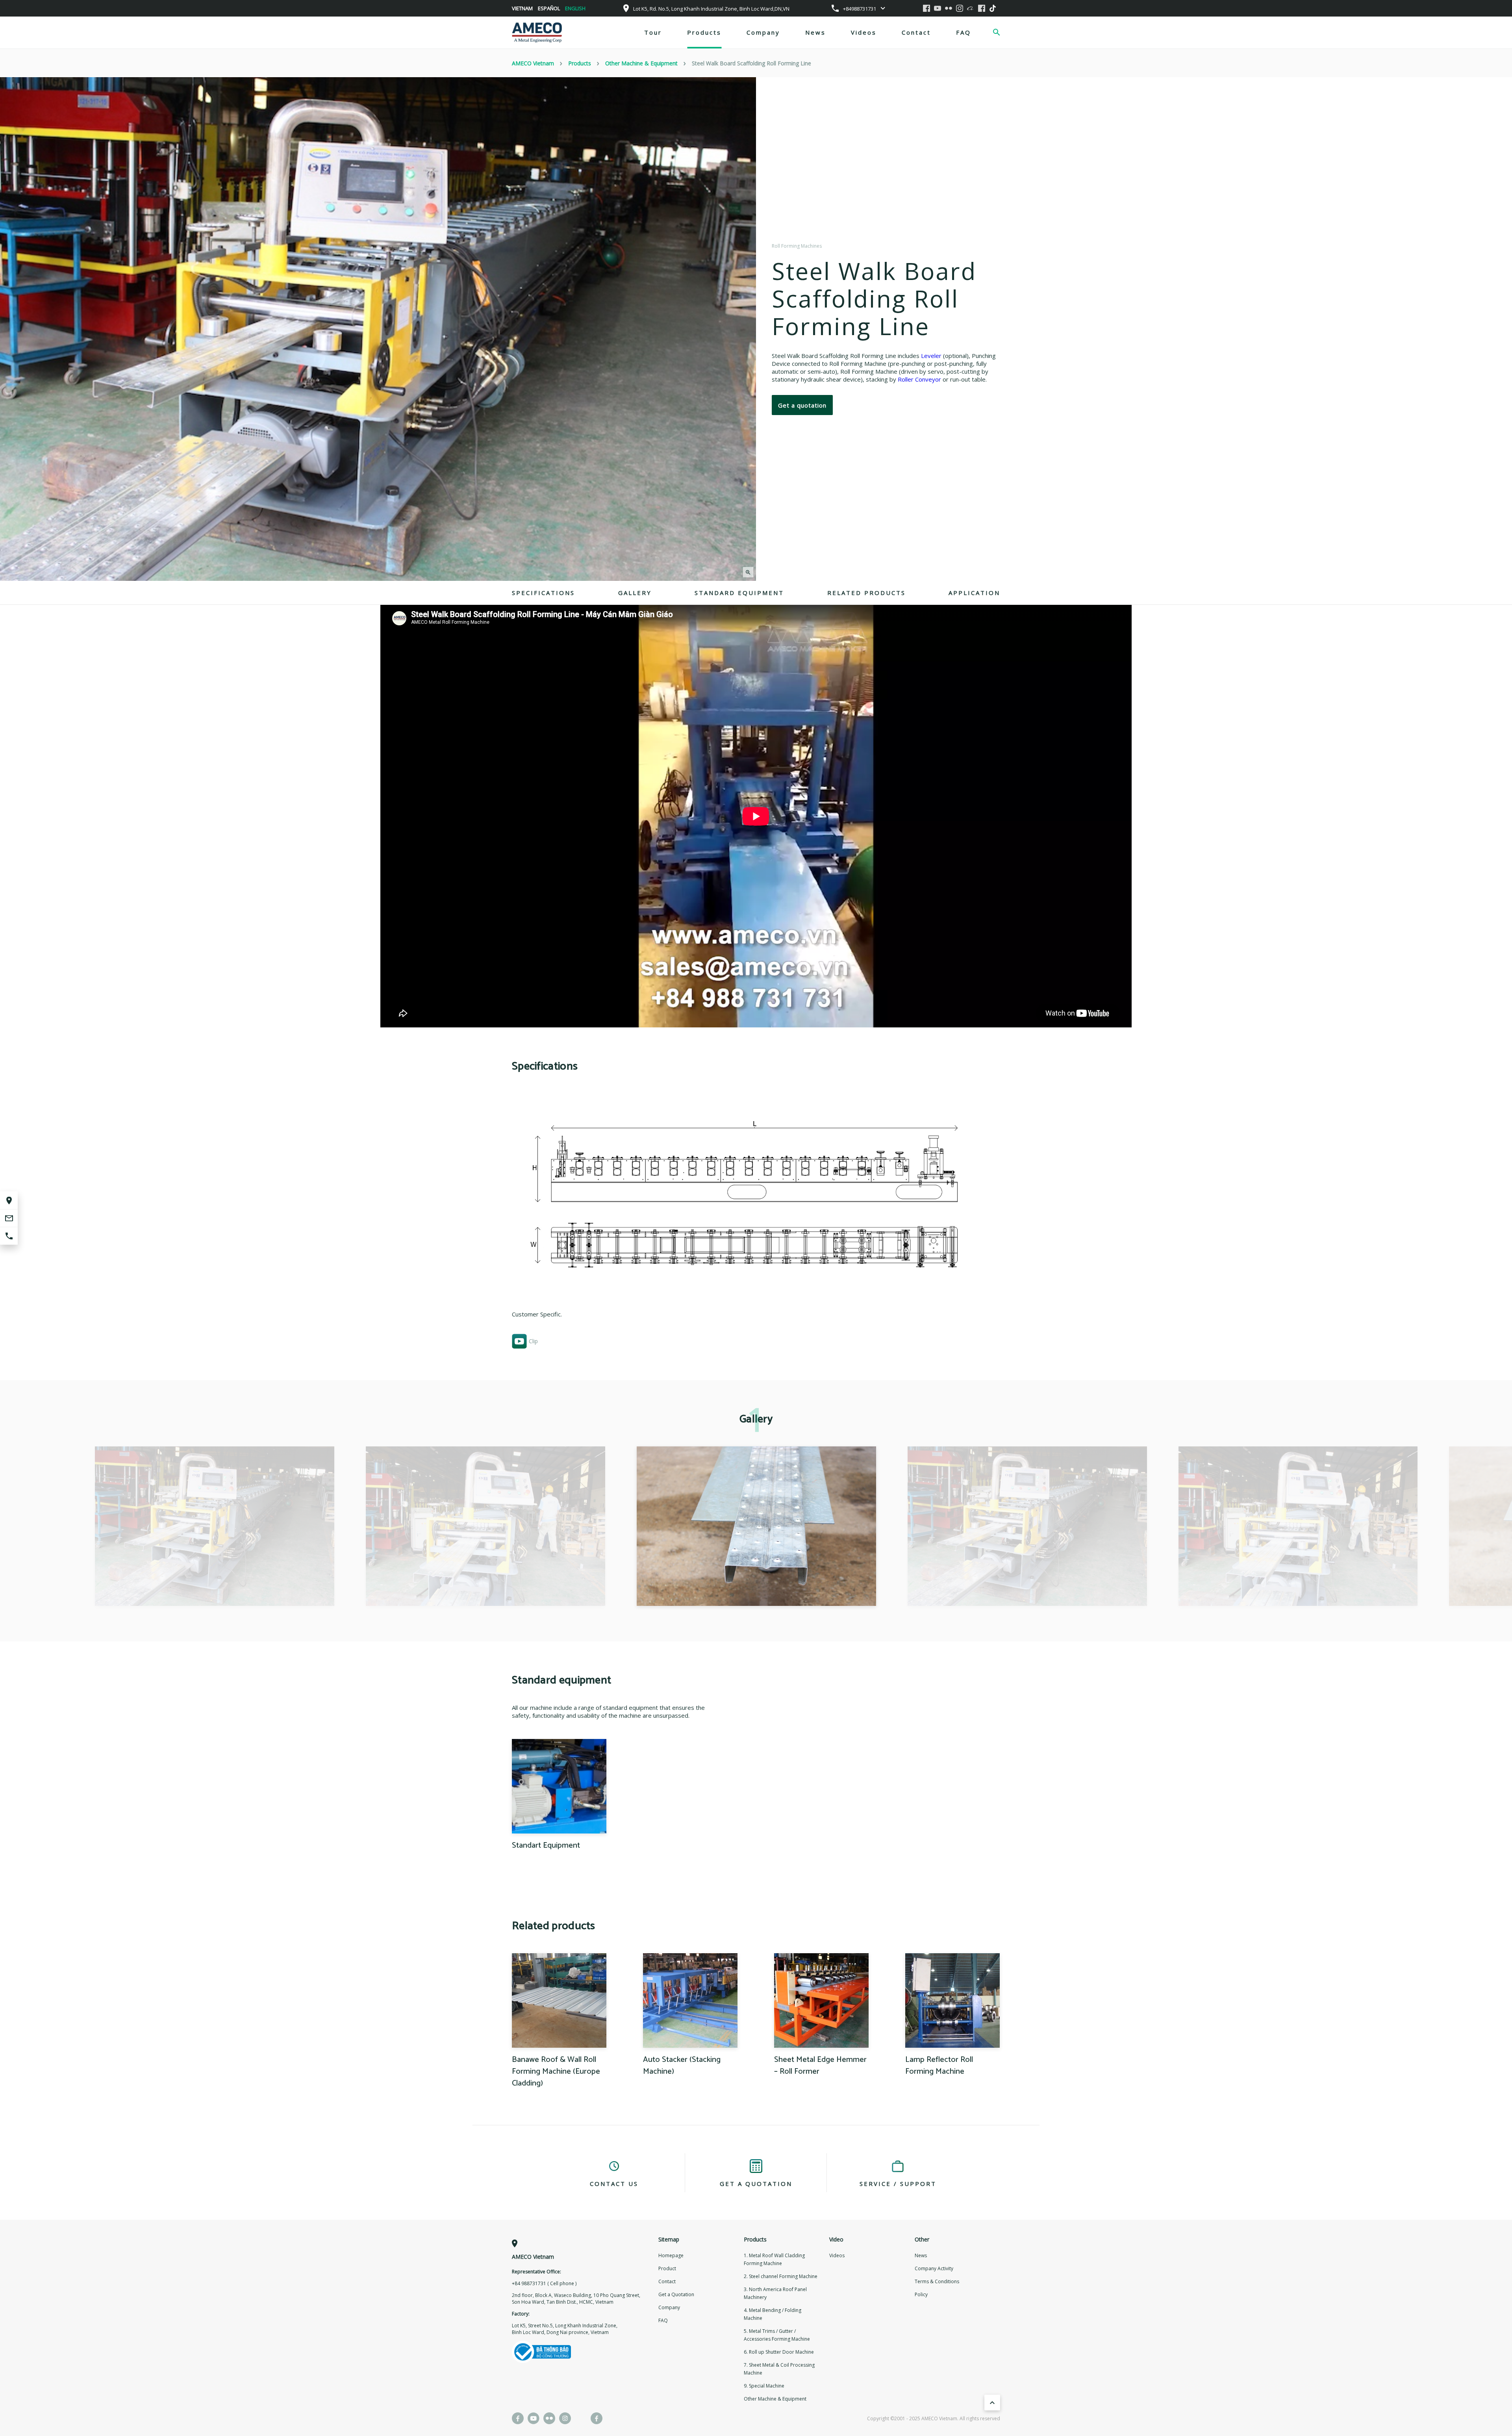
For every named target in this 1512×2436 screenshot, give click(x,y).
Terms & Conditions (937, 2281)
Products (704, 32)
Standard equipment (739, 593)
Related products (866, 593)
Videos (864, 32)
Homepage (671, 2255)
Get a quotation (802, 405)
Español (549, 8)
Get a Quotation (676, 2294)
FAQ (964, 32)
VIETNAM (522, 8)
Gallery (635, 593)
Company (763, 32)
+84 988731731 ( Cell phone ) (544, 2283)
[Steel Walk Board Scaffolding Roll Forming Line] (215, 1526)
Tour (653, 32)
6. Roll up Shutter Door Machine (779, 2352)
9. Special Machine (764, 2386)
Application (974, 593)
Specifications (543, 593)
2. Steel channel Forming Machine (781, 2276)
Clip (533, 1341)
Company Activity (934, 2268)
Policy (921, 2294)
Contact (916, 32)
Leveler (931, 356)
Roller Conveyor (919, 379)
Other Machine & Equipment (775, 2399)
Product (667, 2268)
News (815, 32)
